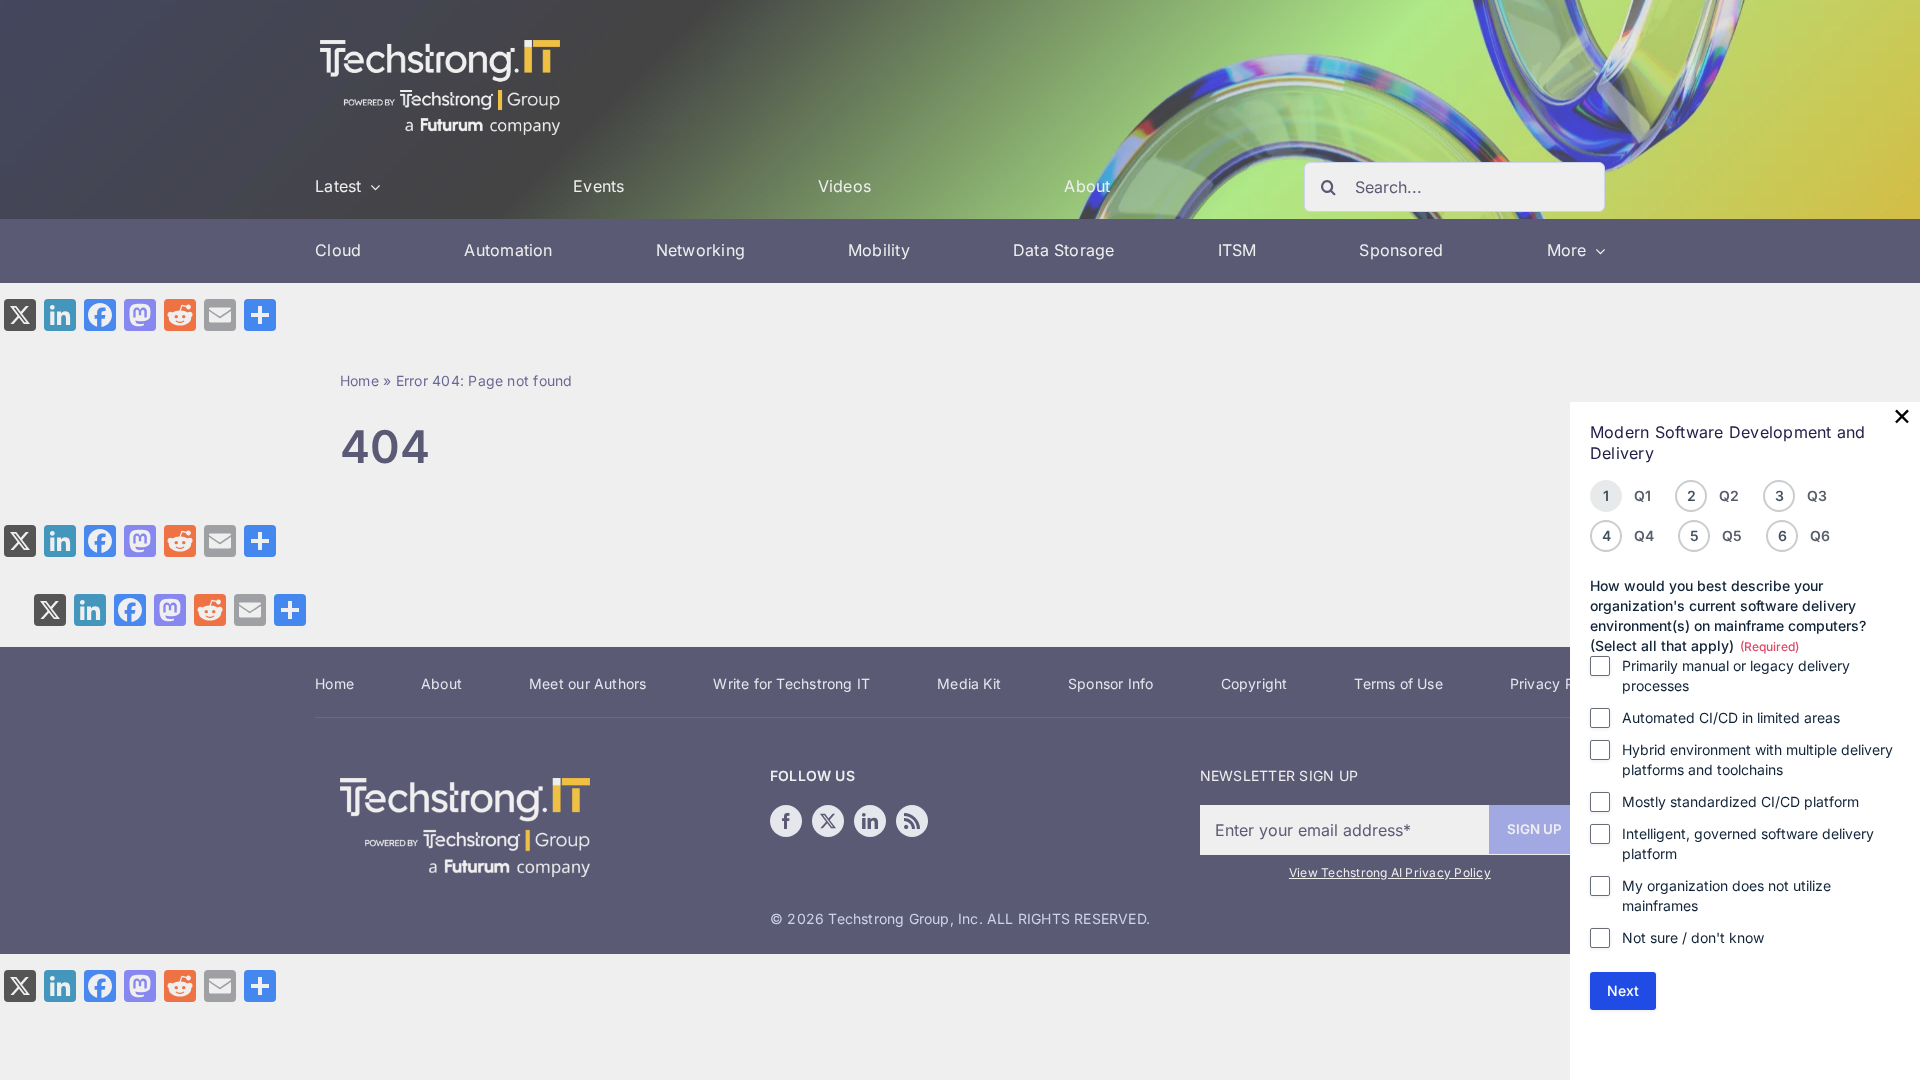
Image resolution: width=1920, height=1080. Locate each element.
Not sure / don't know (1693, 937)
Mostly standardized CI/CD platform (1740, 801)
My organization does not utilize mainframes (1726, 895)
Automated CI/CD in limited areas (1731, 717)
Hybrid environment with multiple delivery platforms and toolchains (1757, 759)
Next (1623, 990)
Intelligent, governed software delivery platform (1748, 843)
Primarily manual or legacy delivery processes (1736, 675)
